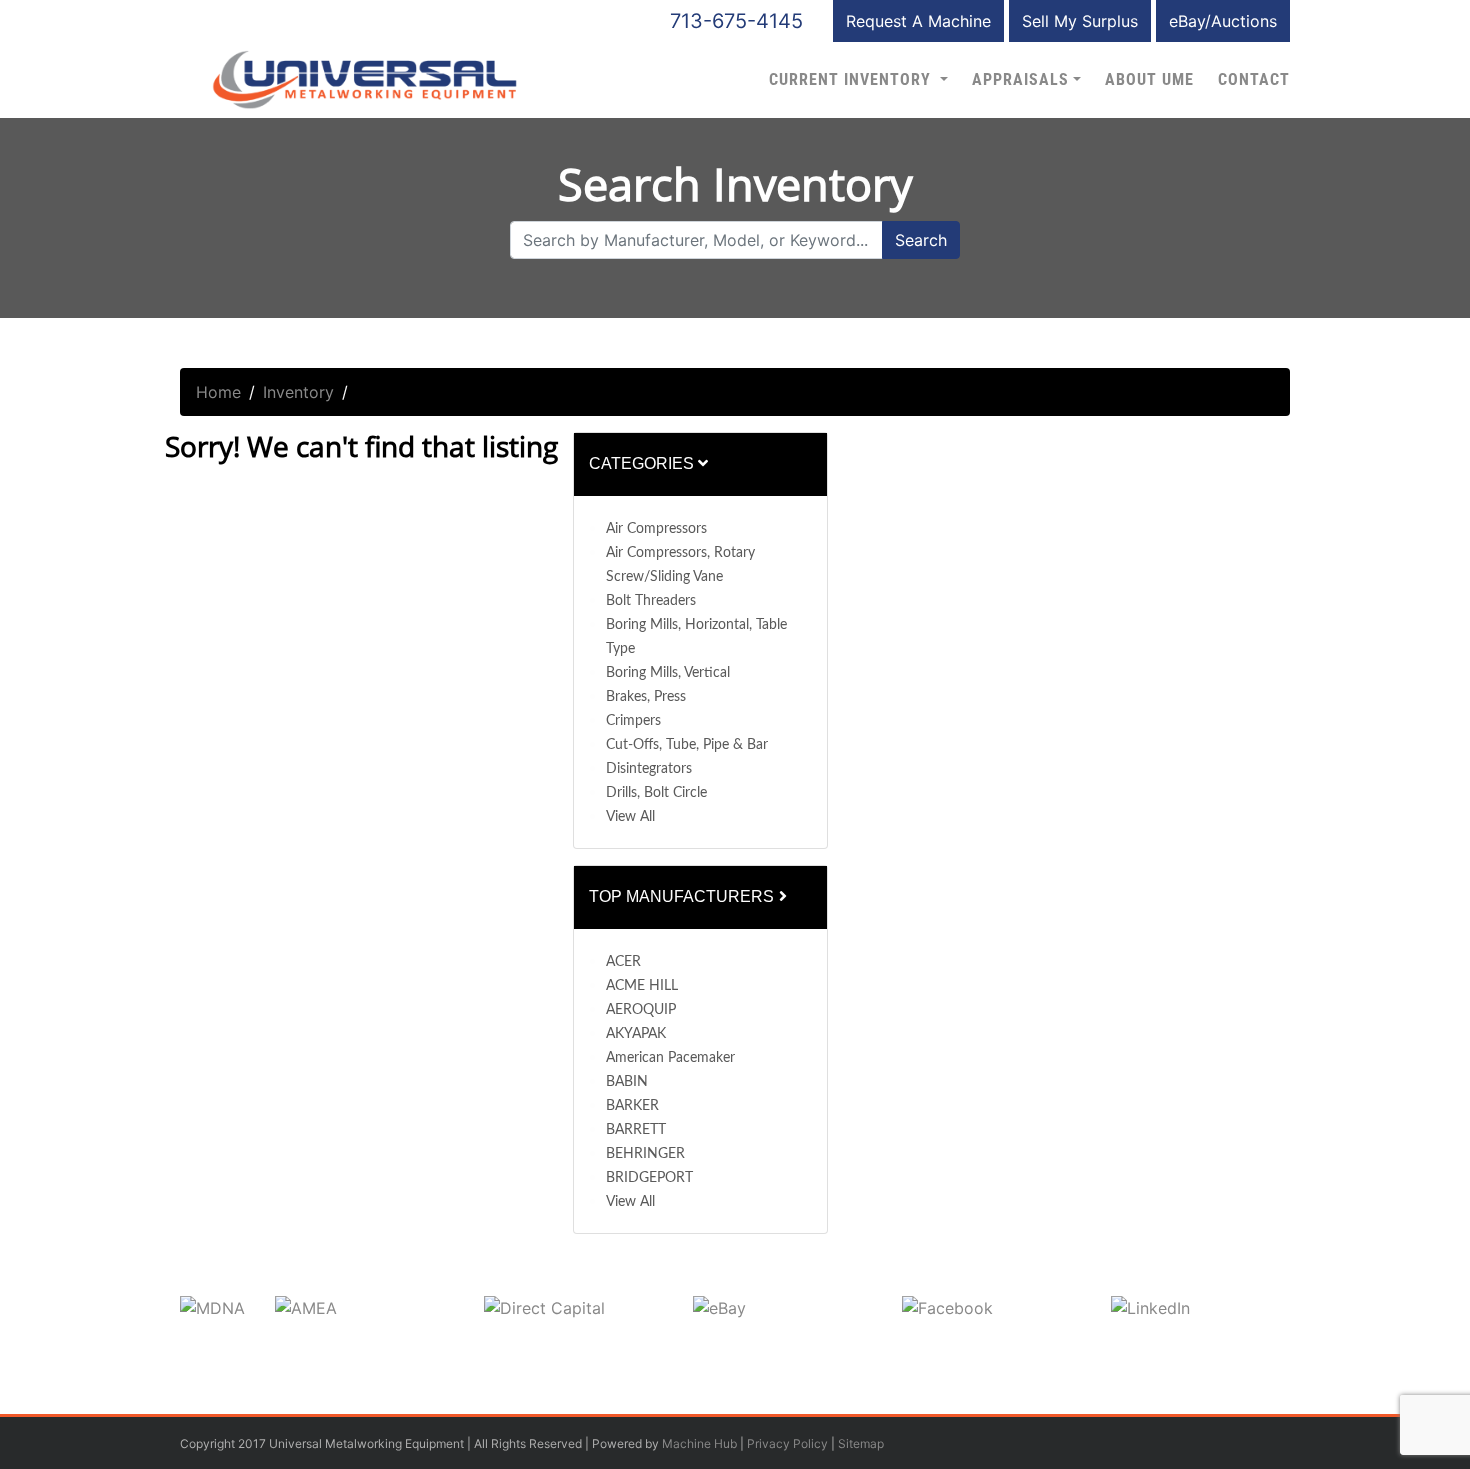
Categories (643, 463)
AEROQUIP (641, 1010)
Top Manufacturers (683, 896)
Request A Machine (918, 21)
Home (218, 392)
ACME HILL (642, 986)
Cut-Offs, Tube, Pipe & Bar (687, 745)
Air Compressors (656, 529)
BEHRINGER (645, 1154)
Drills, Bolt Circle (656, 793)
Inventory (298, 392)
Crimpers (633, 721)
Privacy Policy (787, 1443)
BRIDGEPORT (649, 1178)
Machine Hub (699, 1443)
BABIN (627, 1082)
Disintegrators (649, 769)
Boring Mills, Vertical (668, 673)
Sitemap (861, 1443)
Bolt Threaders (651, 601)
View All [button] (630, 817)
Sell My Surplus (1080, 21)
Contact (1254, 80)
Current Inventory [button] (852, 80)
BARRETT (636, 1130)
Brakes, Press (646, 697)
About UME (1149, 80)
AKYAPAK (636, 1034)
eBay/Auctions (1223, 21)
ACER (623, 962)
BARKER (632, 1106)
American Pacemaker (670, 1058)
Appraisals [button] (1020, 80)
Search (921, 240)
